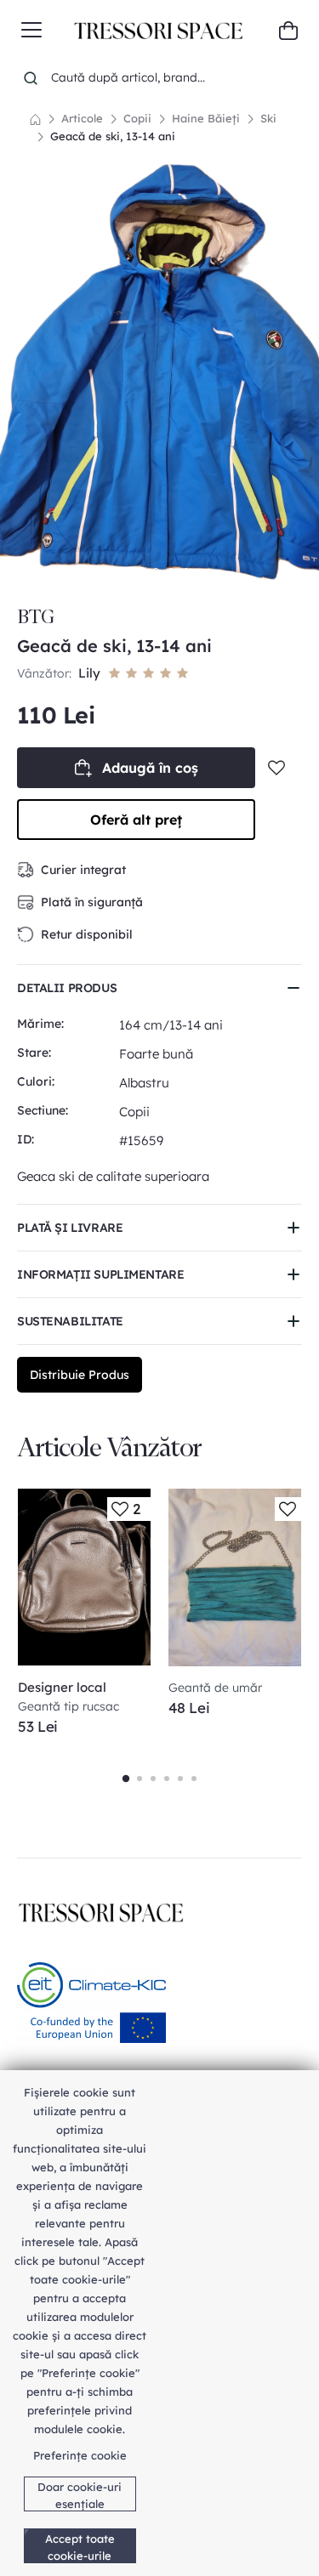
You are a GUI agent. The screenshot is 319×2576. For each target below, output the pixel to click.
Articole (82, 118)
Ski (268, 118)
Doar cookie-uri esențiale (80, 2495)
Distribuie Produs (80, 1375)
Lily (89, 673)
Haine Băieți (206, 118)
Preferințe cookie (80, 2455)
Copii (137, 118)
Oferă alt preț (136, 820)
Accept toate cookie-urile (80, 2547)
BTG (36, 617)
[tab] (140, 571)
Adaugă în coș (150, 768)
